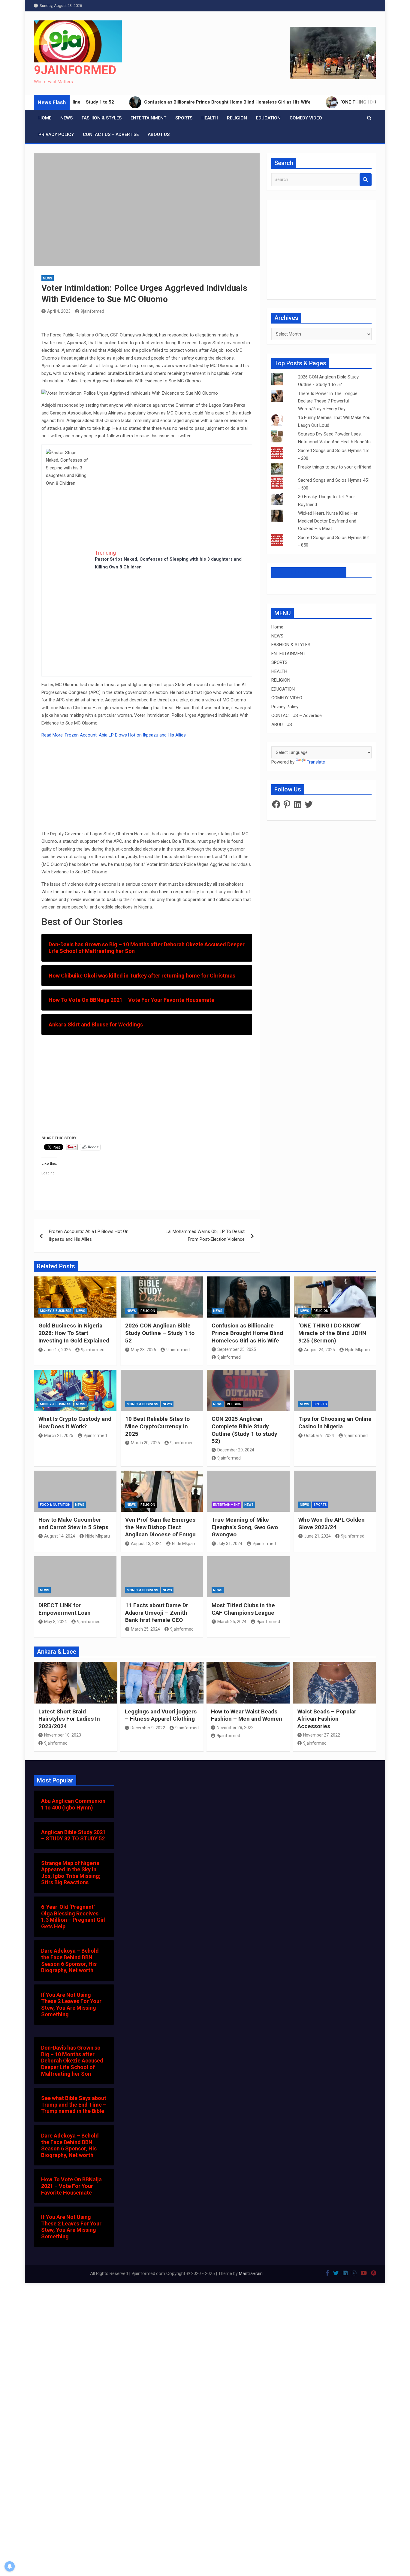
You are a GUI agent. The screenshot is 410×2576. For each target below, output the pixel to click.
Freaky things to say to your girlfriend (335, 467)
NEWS (66, 118)
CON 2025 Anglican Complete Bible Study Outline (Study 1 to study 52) (244, 1430)
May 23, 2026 (143, 1350)
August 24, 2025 (320, 1350)
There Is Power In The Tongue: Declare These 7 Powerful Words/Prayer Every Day (328, 401)
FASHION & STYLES (102, 118)
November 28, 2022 (235, 1728)
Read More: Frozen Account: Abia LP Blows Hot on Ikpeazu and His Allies (114, 735)
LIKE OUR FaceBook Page (309, 572)
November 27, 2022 (322, 1735)
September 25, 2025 (237, 1349)
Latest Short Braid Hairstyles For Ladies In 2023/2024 (69, 1719)
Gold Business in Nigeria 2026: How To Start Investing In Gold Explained (74, 1333)
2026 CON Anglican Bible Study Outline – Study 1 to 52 (160, 1333)
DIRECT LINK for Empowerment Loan (65, 1609)
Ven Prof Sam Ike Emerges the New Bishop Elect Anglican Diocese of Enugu (160, 1527)
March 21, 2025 (59, 1436)
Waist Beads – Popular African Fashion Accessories (327, 1719)
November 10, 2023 (63, 1735)
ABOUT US (159, 134)
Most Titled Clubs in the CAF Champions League (243, 1609)
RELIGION (237, 118)
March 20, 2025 (145, 1443)
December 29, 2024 (236, 1450)
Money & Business (56, 1311)
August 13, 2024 (146, 1544)
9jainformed (92, 311)
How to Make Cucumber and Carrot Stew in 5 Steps (73, 1523)
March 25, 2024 (145, 1629)
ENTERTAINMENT (148, 118)
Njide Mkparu (357, 1350)
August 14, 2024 (60, 1536)
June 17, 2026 (57, 1350)
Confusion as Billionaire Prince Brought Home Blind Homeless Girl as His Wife (247, 1333)
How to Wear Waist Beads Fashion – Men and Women (247, 1715)
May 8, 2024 (56, 1622)
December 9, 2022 (148, 1728)
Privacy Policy (56, 134)
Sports (320, 1404)
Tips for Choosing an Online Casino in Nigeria (335, 1423)
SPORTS (184, 118)
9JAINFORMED (75, 70)
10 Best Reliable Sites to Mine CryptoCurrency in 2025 (157, 1426)
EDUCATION (268, 118)
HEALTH (210, 118)
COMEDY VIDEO (306, 118)
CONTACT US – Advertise (111, 134)
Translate (316, 762)
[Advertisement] (68, 580)
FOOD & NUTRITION (55, 1505)
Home (45, 118)
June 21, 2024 (317, 1536)
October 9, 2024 (319, 1436)
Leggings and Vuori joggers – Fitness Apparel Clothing (161, 1715)
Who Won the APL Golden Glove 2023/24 (332, 1523)
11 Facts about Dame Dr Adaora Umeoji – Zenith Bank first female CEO (157, 1613)
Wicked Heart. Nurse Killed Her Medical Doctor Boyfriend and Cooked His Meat (328, 521)
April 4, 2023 (59, 311)
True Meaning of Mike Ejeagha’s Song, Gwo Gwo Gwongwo (245, 1527)
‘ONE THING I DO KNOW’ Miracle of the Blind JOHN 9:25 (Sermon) (332, 1333)
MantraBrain (251, 2273)
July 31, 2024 (230, 1544)
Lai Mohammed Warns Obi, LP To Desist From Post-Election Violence (205, 1235)
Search (366, 180)
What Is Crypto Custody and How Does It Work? (75, 1423)
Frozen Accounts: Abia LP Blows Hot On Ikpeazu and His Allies (89, 1235)
